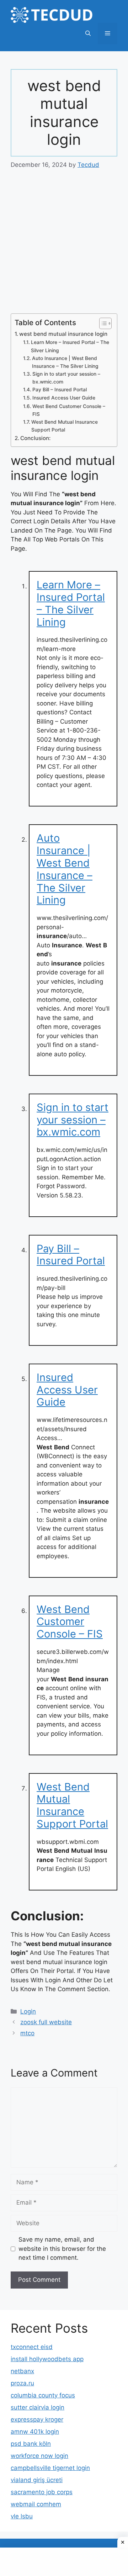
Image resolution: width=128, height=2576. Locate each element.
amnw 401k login (35, 2432)
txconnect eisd (32, 2347)
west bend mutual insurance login (63, 334)
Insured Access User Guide (64, 398)
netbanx (22, 2371)
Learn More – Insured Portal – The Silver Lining (70, 346)
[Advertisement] (64, 247)
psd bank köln (31, 2444)
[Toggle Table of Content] (102, 323)
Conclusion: (35, 438)
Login (28, 2011)
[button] (88, 33)
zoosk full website (46, 2022)
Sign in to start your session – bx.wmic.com (66, 378)
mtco (27, 2033)
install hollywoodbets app (47, 2359)
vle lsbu (22, 2516)
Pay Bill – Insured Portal (60, 390)
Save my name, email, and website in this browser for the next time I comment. (62, 2249)
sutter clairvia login (38, 2407)
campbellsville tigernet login (50, 2468)
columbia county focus (43, 2395)
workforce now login (39, 2456)
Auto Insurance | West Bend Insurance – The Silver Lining (65, 362)
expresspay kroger (37, 2419)
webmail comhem (36, 2504)
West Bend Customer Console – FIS (69, 410)
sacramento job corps (42, 2492)
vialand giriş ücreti (37, 2480)
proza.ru (22, 2383)
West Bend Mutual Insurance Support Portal (65, 426)
